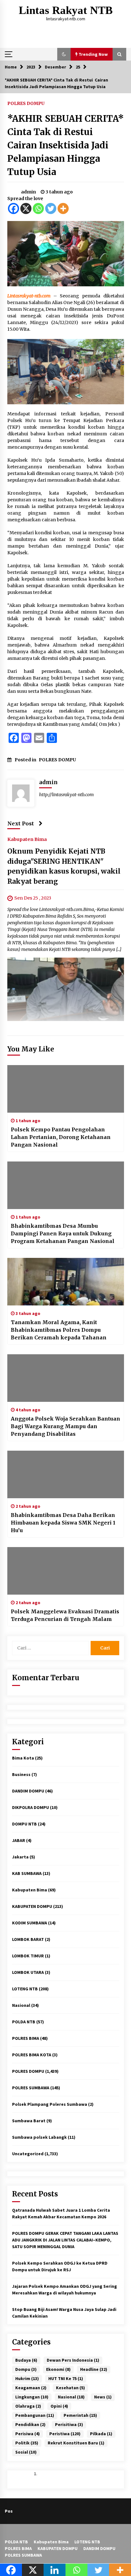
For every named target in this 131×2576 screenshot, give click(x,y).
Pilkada (101, 2434)
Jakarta (20, 1857)
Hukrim (27, 2378)
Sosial (26, 2452)
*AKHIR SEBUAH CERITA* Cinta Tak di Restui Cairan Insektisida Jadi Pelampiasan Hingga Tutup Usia (65, 145)
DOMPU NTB (24, 1824)
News (103, 2397)
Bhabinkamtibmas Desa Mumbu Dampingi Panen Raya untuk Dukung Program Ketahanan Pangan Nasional (63, 1233)
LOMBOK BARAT (28, 1939)
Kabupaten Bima (27, 839)
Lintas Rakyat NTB (66, 10)
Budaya (26, 2360)
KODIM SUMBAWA (30, 1923)
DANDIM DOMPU (28, 1791)
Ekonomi (58, 2369)
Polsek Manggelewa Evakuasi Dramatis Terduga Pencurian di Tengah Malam (65, 1615)
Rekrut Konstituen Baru (76, 2443)
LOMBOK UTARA (28, 1972)
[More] (63, 208)
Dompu (26, 2369)
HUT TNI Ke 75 (66, 2378)
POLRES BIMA (26, 2038)
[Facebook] (14, 208)
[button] (64, 54)
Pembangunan (35, 2415)
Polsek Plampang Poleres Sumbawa (50, 2104)
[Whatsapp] (38, 208)
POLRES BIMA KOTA (32, 2055)
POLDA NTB (24, 2022)
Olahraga (28, 2406)
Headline (94, 2369)
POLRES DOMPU (26, 103)
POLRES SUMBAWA (31, 2088)
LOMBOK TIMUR (28, 1956)
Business (21, 1774)
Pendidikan (30, 2424)
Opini (59, 2406)
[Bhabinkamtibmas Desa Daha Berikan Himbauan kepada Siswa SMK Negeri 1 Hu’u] (66, 1474)
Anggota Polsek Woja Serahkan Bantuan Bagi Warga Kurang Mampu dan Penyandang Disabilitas (65, 1426)
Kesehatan (70, 2388)
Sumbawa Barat (29, 2121)
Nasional (21, 2005)
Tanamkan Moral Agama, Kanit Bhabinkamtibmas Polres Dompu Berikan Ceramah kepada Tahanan (59, 1330)
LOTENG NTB (25, 1989)
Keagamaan (31, 2388)
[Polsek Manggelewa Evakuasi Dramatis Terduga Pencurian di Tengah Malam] (66, 1571)
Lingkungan (32, 2397)
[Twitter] (51, 208)
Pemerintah (80, 2415)
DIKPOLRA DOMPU (31, 1807)
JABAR (19, 1840)
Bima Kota (23, 1758)
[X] (26, 208)
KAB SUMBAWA (27, 1873)
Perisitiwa (69, 2424)
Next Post (21, 823)
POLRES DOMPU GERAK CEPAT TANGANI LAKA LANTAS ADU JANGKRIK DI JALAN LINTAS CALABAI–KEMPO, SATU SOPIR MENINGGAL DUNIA (65, 2240)
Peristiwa (65, 2434)
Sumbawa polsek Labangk (39, 2137)
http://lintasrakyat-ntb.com (66, 795)
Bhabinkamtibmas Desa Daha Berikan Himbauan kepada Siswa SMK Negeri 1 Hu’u (63, 1523)
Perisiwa (28, 2434)
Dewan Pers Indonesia (73, 2360)
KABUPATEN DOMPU (32, 1906)
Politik (27, 2443)
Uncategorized (28, 2154)
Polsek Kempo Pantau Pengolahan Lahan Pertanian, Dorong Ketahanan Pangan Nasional (61, 1137)
